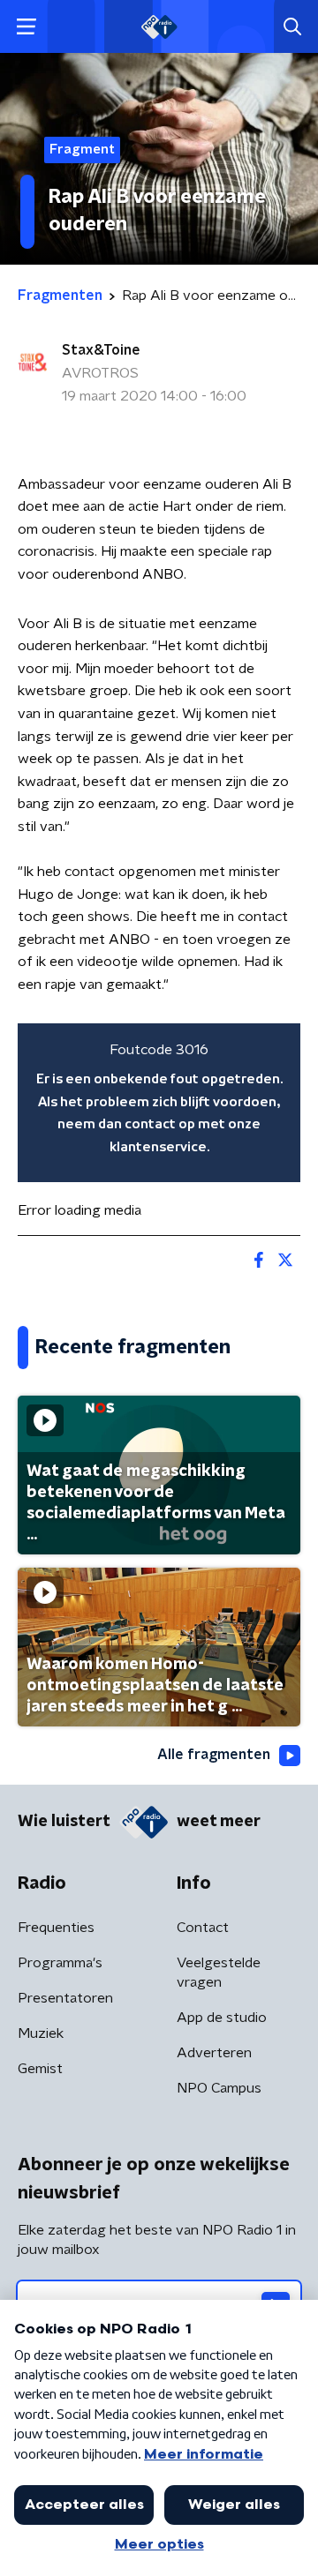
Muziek (41, 2033)
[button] (26, 27)
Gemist (40, 2069)
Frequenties (56, 1928)
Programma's (60, 1963)
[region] (159, 1103)
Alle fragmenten (214, 1755)
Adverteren (214, 2053)
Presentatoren (65, 1998)
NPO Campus (219, 2088)
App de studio (222, 2018)
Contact (203, 1928)
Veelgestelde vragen (219, 1973)
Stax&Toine (101, 350)
